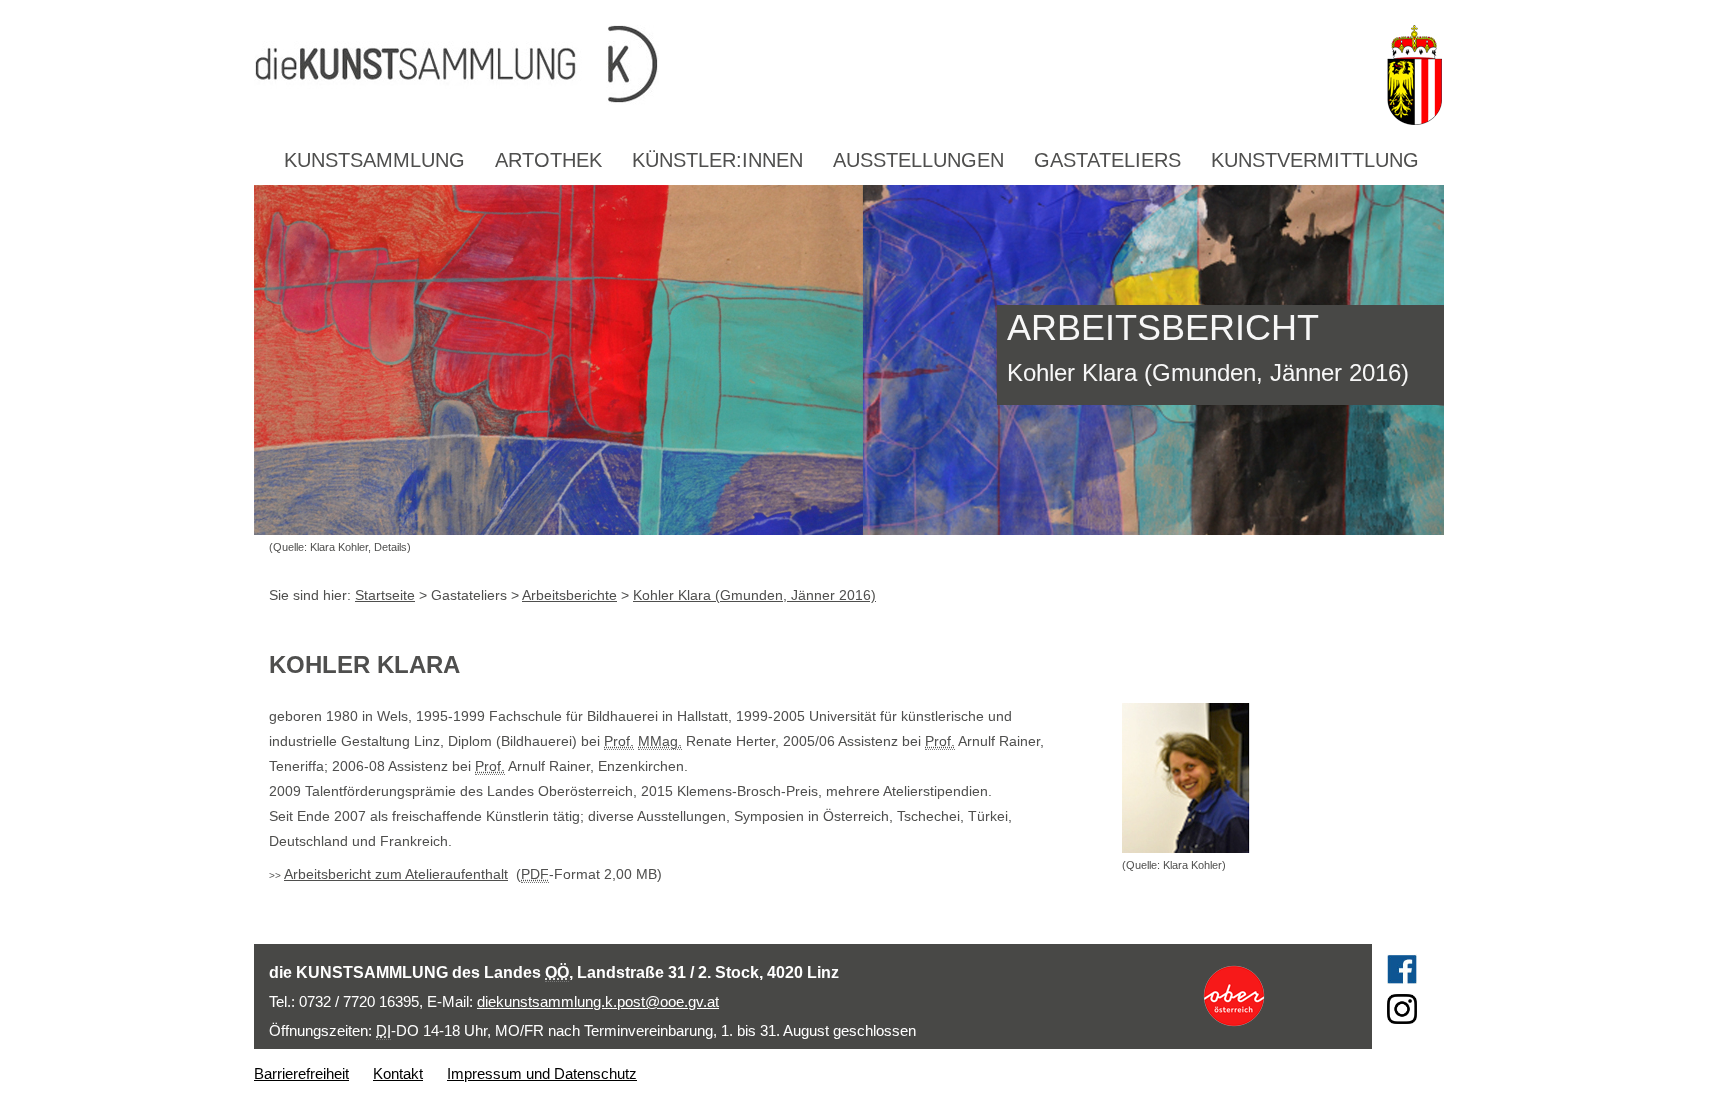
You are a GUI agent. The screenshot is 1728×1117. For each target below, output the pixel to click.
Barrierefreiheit (301, 1073)
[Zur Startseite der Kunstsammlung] (813, 65)
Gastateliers (1107, 160)
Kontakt (398, 1073)
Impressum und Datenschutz (542, 1073)
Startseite (385, 595)
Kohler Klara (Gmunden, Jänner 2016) (754, 595)
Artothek (548, 160)
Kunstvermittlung (1315, 160)
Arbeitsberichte (569, 595)
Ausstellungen (918, 160)
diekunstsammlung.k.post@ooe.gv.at (598, 1001)
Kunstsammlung (374, 160)
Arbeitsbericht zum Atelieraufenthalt (396, 874)
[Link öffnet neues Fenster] (1270, 996)
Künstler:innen (717, 160)
